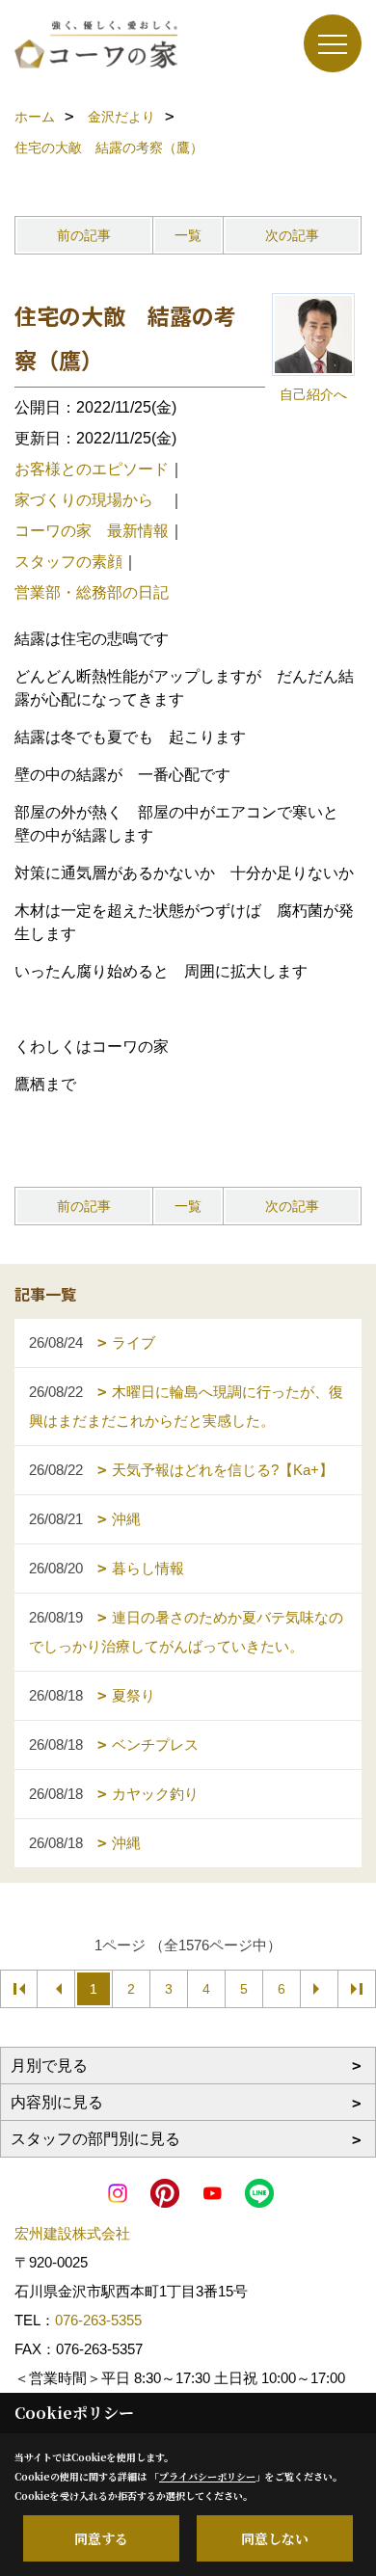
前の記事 (84, 235)
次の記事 (292, 235)
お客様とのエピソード (92, 469)
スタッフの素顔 (68, 562)
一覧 (188, 235)
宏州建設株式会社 (72, 2233)
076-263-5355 (98, 2320)
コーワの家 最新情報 (92, 531)
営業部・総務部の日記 (92, 592)
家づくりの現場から (92, 500)
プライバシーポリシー (207, 2476)
